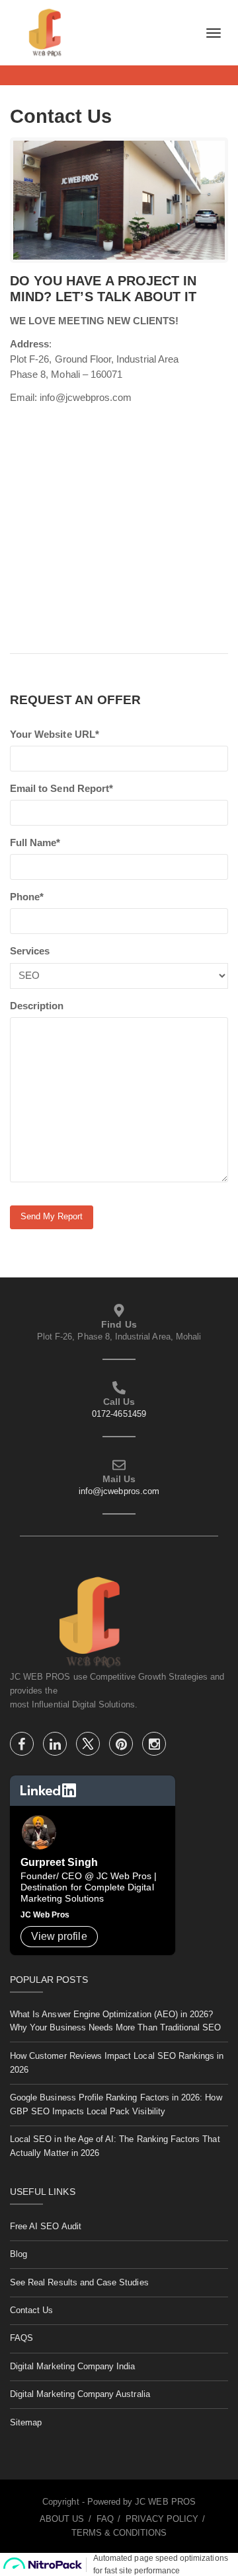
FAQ (105, 2519)
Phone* (27, 897)
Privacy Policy (162, 2519)
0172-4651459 (119, 1414)
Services (30, 951)
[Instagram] (154, 1746)
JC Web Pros (45, 1915)
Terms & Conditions (119, 2533)
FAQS (21, 2338)
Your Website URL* (55, 734)
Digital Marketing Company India (73, 2366)
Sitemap (26, 2422)
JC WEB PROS (165, 2502)
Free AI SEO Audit (46, 2226)
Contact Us (32, 2310)
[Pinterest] (122, 1746)
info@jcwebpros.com (119, 1491)
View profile (59, 1936)
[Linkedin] (56, 1746)
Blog (19, 2254)
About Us (62, 2519)
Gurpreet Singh (59, 1862)
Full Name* (35, 843)
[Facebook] (23, 1746)
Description (37, 1006)
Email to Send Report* (61, 789)
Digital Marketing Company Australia (80, 2394)
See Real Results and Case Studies (79, 2282)
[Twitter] (89, 1746)
